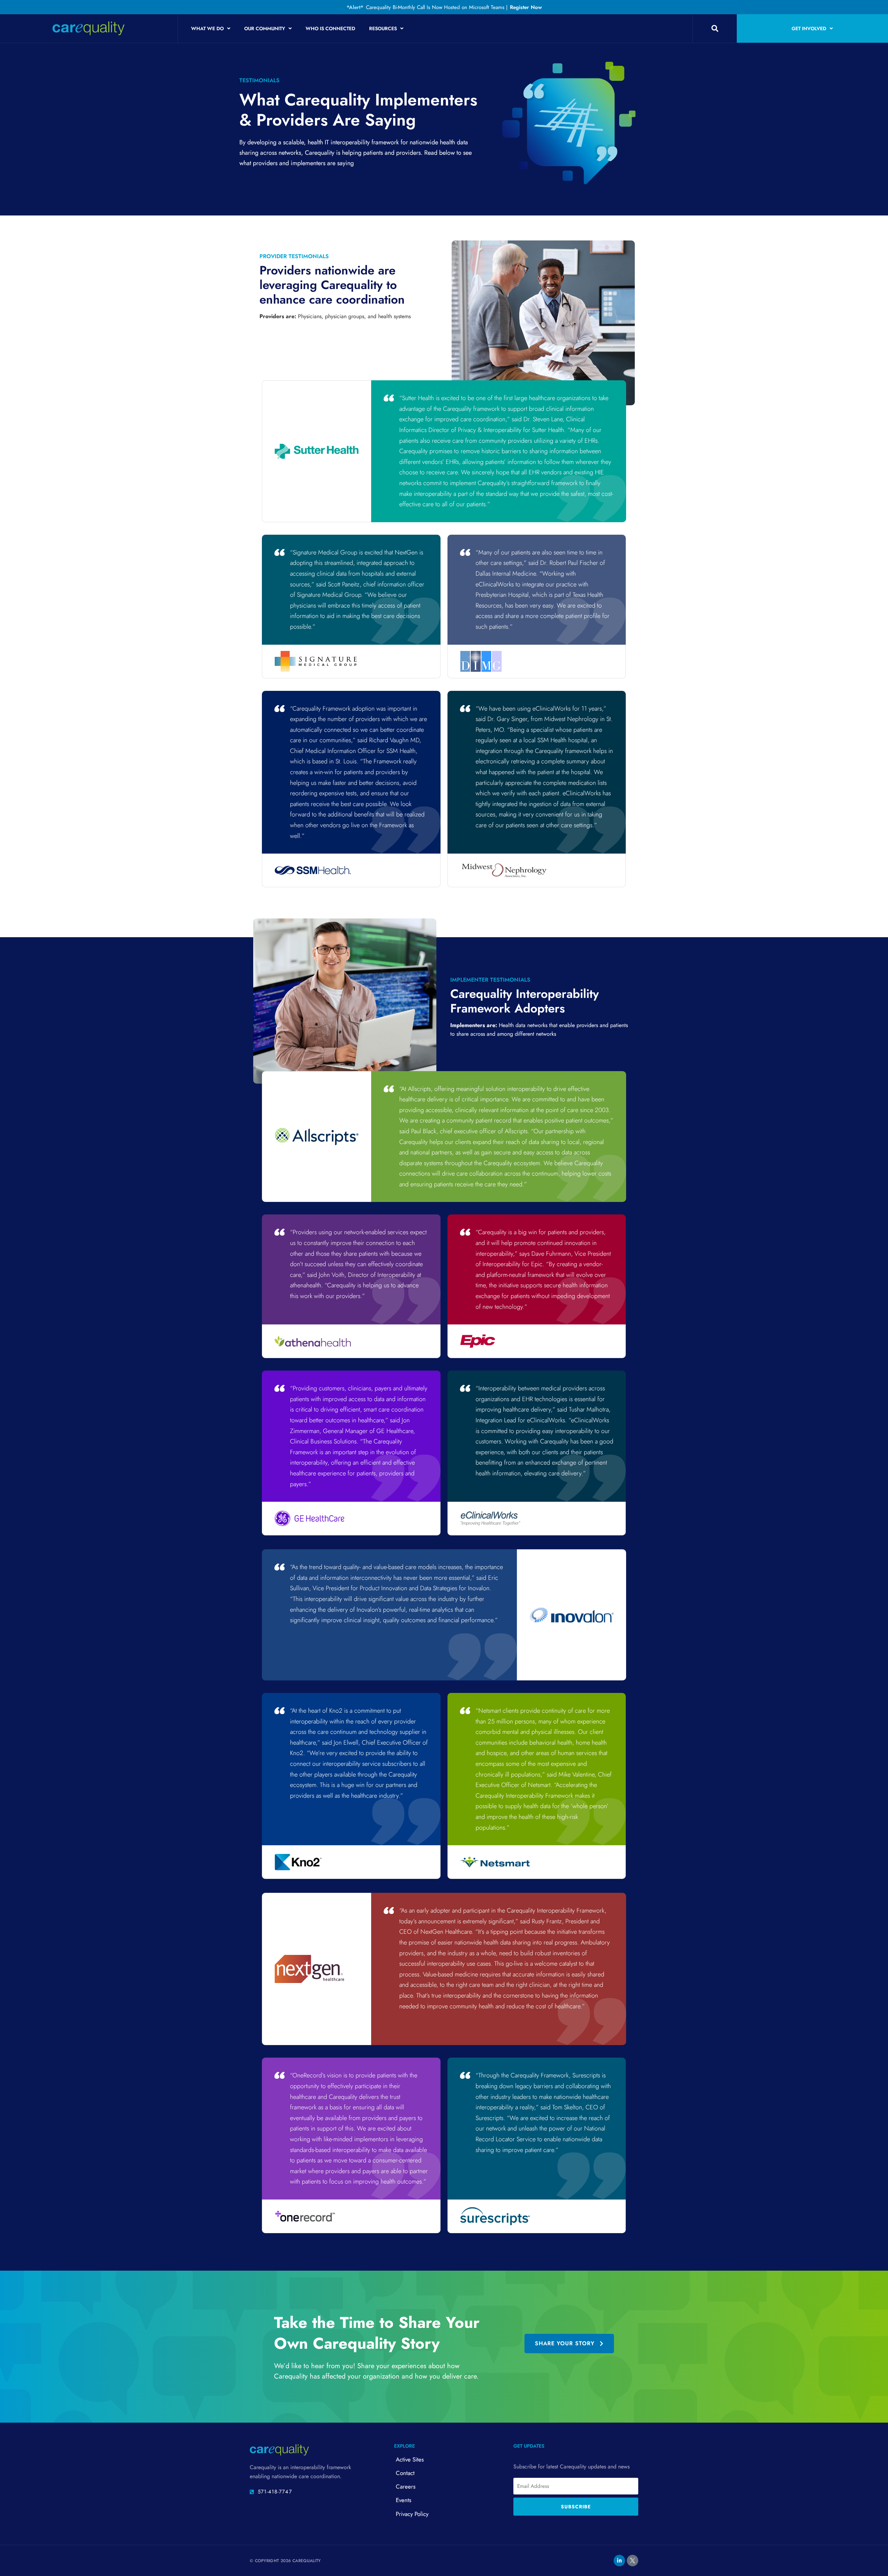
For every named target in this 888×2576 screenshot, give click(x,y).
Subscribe (576, 2507)
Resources (383, 28)
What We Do (207, 28)
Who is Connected (330, 28)
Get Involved (809, 28)
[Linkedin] (619, 2561)
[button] (715, 28)
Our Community (265, 28)
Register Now (526, 7)
